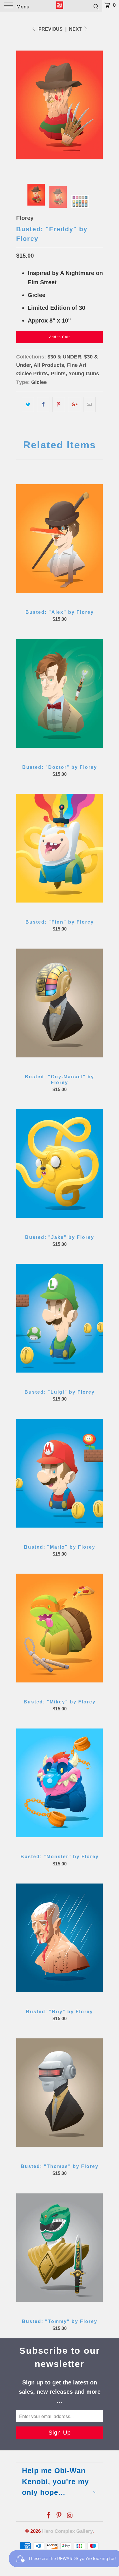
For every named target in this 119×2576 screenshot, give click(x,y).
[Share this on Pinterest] (58, 405)
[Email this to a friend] (89, 405)
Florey (25, 218)
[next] (97, 105)
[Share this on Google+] (74, 405)
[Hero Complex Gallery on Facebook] (49, 2516)
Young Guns (84, 374)
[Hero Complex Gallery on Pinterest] (59, 2516)
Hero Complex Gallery (67, 2531)
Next (76, 29)
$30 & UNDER (64, 357)
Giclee (39, 382)
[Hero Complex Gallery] (59, 6)
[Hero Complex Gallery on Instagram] (70, 2516)
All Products (49, 365)
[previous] (22, 105)
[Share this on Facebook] (43, 405)
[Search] (96, 6)
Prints (58, 374)
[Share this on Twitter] (28, 405)
